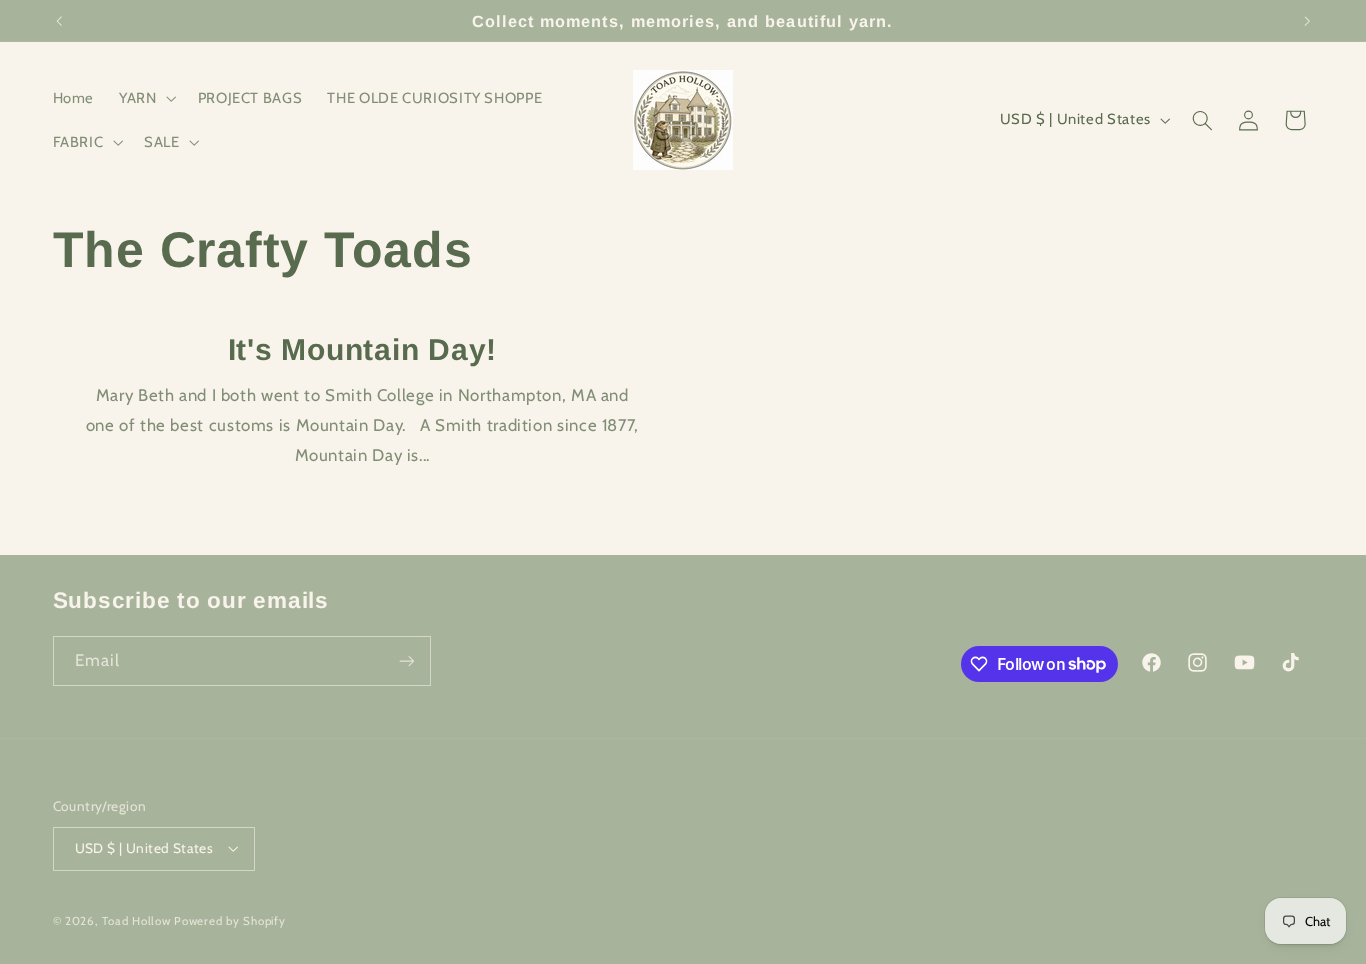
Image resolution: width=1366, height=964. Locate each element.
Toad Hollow (136, 921)
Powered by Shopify (229, 921)
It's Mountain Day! (362, 349)
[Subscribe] (406, 660)
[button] (146, 98)
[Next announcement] (1307, 21)
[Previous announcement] (59, 21)
